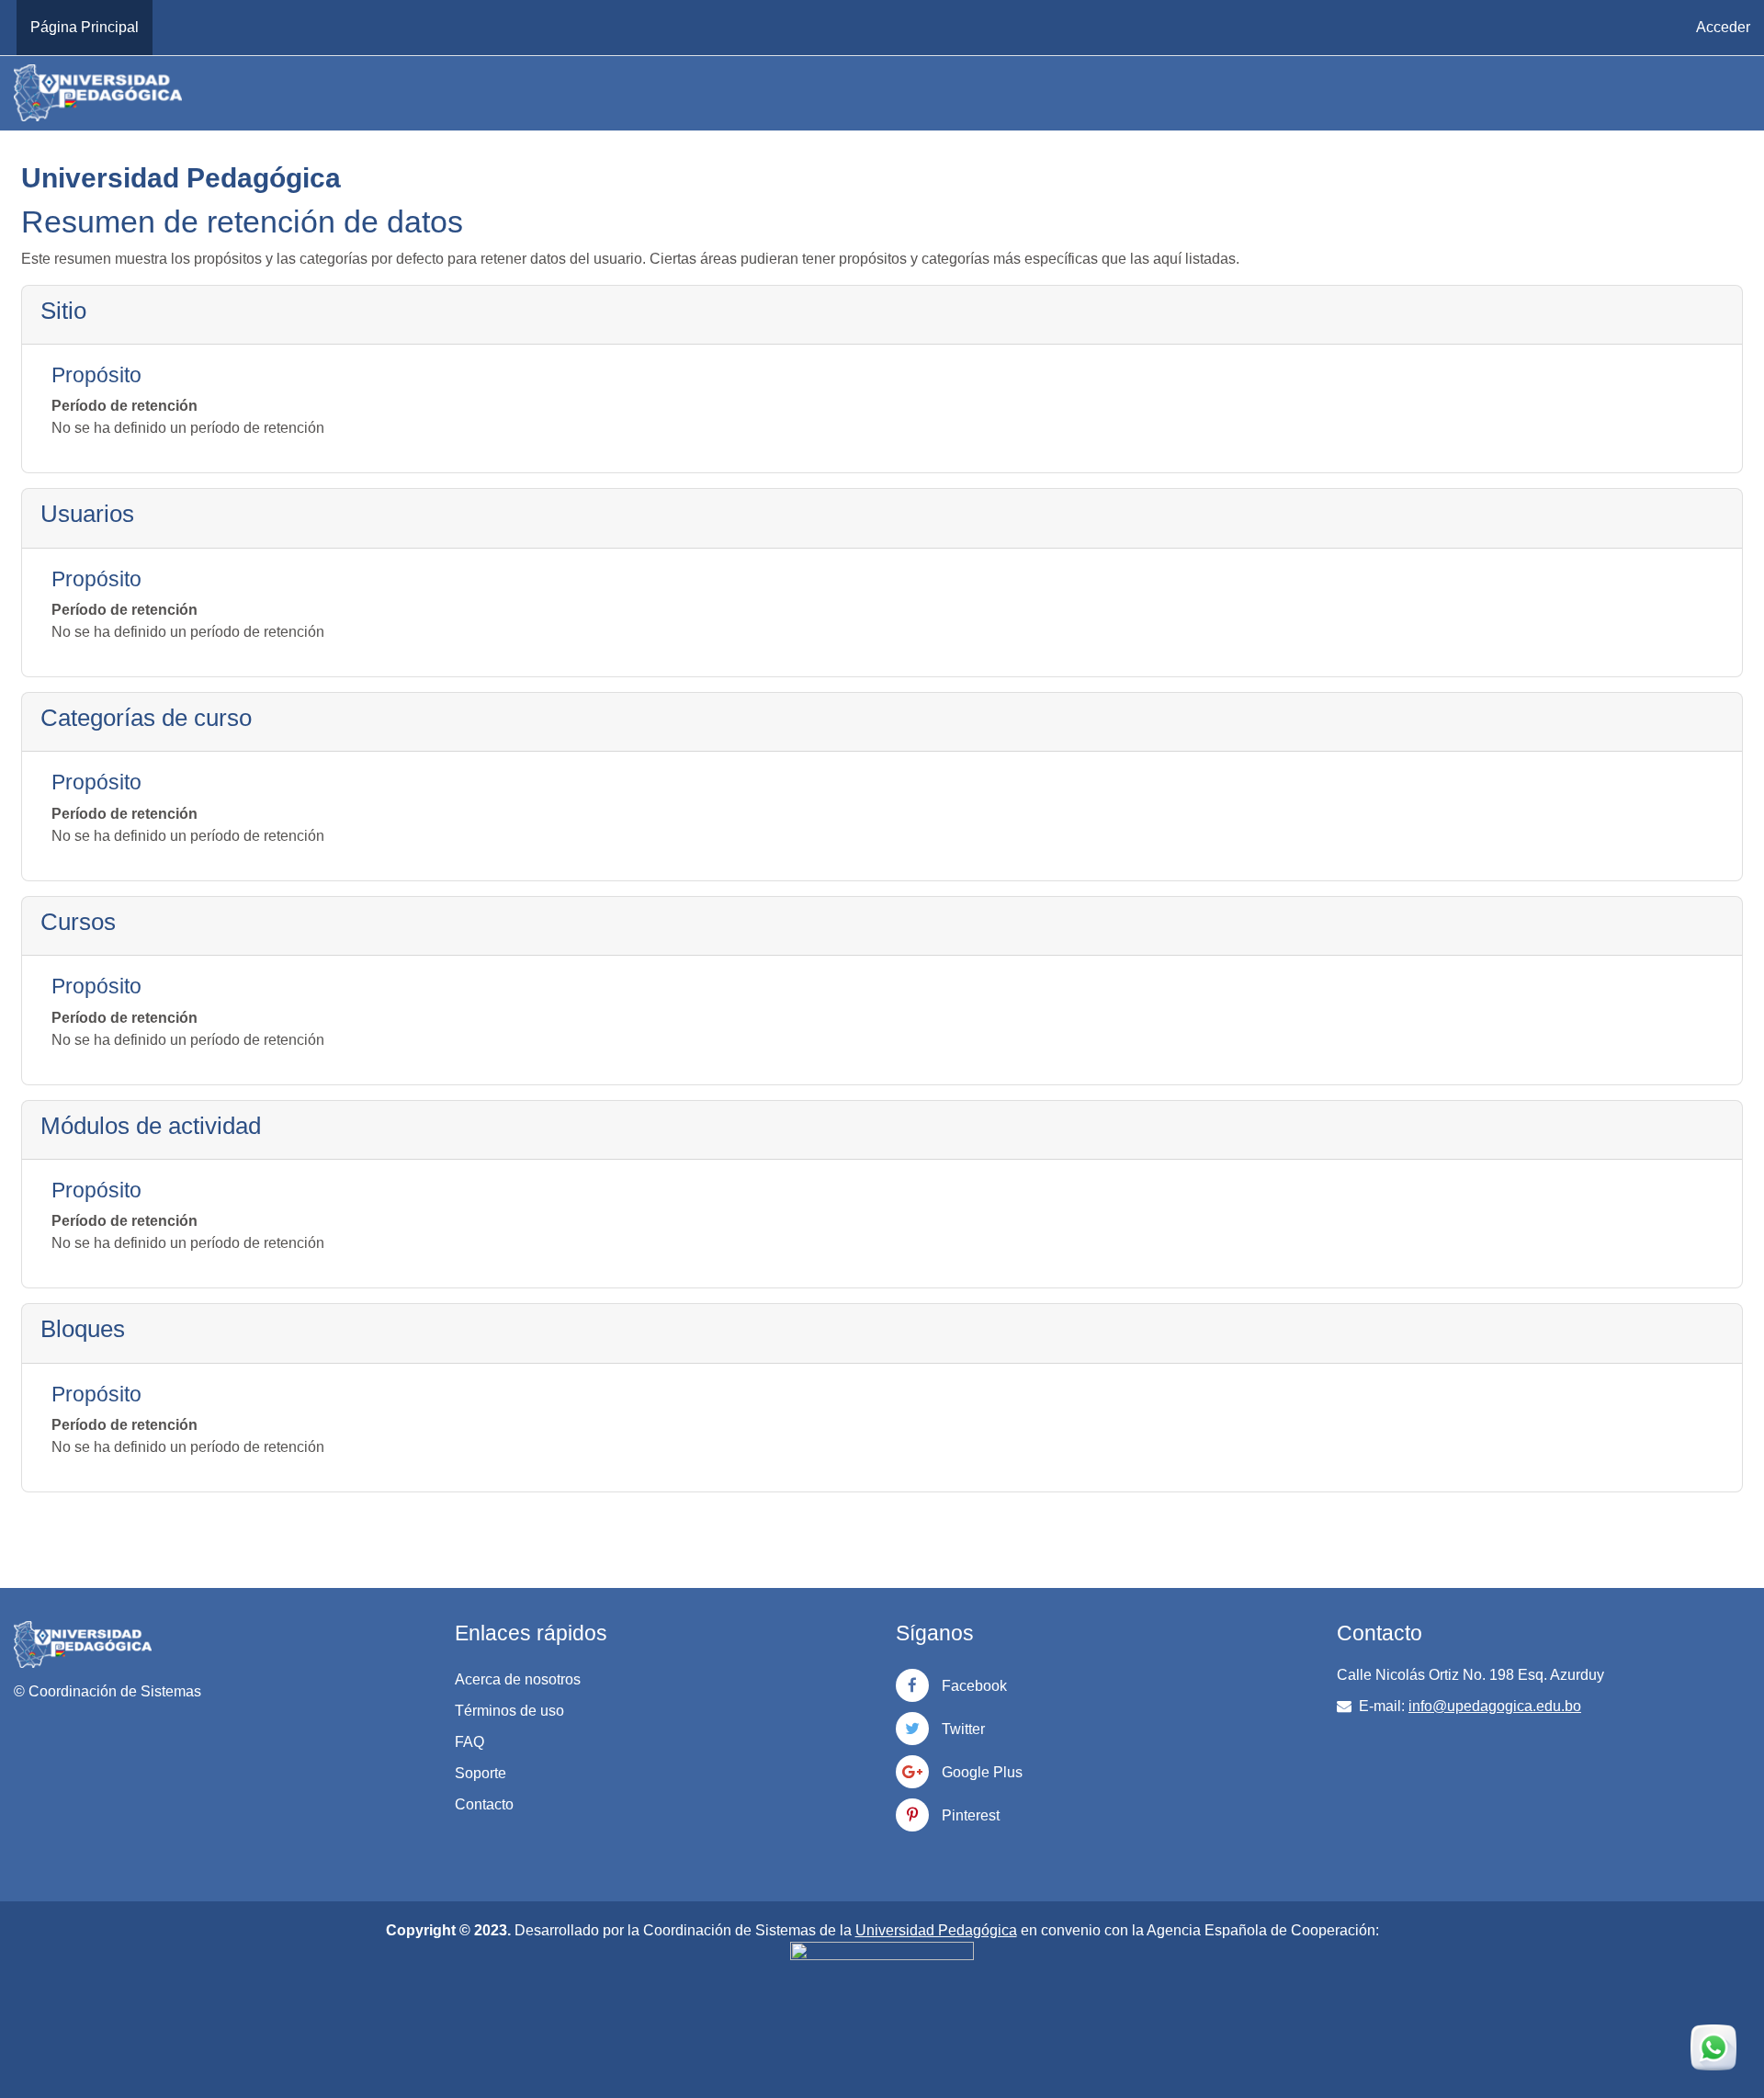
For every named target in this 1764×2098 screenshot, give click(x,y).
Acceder (1723, 27)
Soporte (481, 1773)
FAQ (469, 1742)
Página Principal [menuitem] (85, 27)
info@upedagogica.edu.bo (1495, 1706)
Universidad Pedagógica (936, 1930)
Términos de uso (509, 1711)
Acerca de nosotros (518, 1679)
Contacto (484, 1804)
